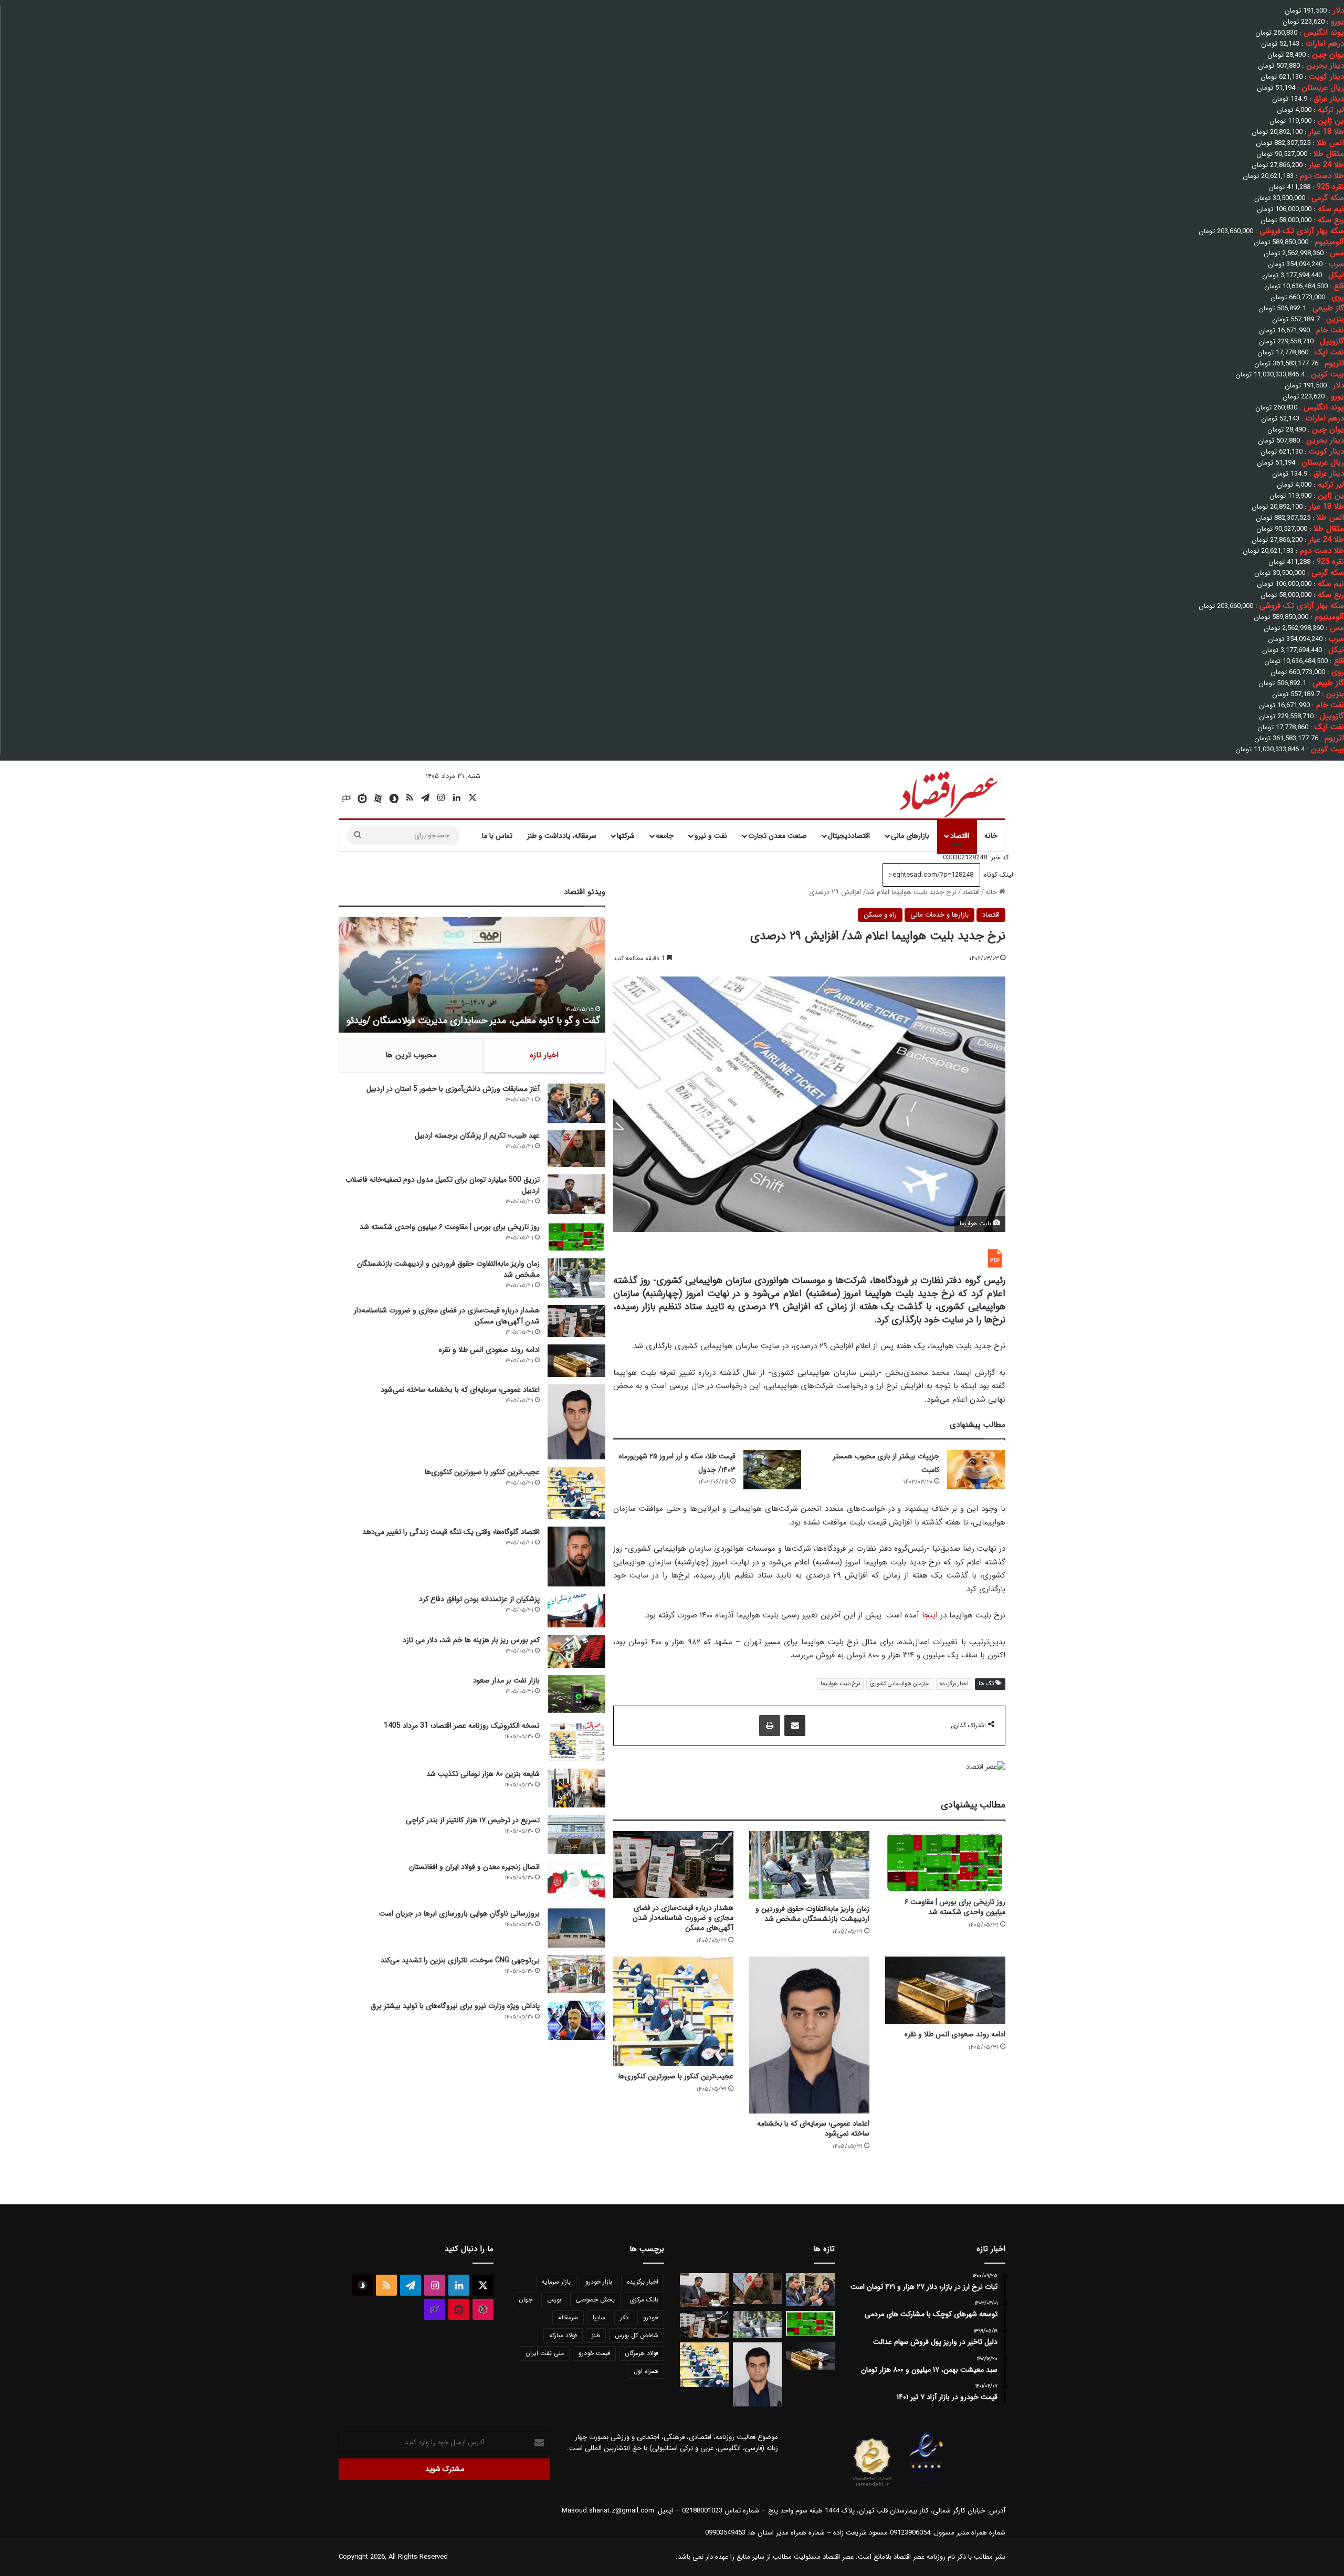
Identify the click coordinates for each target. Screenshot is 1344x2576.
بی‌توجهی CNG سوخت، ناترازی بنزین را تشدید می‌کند (460, 1960)
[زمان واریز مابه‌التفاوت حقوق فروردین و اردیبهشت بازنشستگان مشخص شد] (809, 1865)
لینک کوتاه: (997, 875)
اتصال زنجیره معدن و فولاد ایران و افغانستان (474, 1867)
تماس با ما (497, 836)
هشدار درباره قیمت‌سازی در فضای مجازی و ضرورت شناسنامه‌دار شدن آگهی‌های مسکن (683, 1918)
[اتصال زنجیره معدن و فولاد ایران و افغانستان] (576, 1881)
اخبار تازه (544, 1055)
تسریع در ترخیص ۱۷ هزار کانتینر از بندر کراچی (473, 1820)
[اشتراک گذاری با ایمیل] (795, 1726)
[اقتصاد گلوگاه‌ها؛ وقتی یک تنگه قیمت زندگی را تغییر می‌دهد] (576, 1556)
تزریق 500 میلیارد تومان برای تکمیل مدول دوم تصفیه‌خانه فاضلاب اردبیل (443, 1185)
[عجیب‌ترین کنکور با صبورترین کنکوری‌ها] (673, 2011)
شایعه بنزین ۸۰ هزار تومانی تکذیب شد (483, 1774)
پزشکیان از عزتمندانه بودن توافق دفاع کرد (479, 1599)
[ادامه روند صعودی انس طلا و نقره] (945, 1990)
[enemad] (927, 2486)
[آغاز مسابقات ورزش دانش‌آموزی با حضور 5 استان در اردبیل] (576, 1103)
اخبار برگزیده (954, 1684)
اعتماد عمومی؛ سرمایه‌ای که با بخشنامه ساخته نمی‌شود (813, 2128)
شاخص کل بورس (637, 2335)
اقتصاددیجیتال (849, 836)
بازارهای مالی (910, 836)
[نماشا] (362, 798)
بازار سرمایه (556, 2282)
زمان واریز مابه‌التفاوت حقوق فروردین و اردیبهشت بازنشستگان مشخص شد (812, 1914)
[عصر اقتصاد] (947, 792)
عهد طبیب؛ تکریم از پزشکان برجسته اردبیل (477, 1135)
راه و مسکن (880, 915)
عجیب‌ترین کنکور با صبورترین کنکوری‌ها (676, 2076)
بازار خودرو (599, 2282)
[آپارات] (378, 798)
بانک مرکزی (644, 2300)
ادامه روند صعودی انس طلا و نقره (955, 2034)
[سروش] (394, 798)
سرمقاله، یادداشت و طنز (562, 836)
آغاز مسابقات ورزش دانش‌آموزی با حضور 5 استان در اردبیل (453, 1089)
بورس (554, 2300)
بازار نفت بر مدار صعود (506, 1680)
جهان (526, 2300)
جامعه (665, 836)
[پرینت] (770, 1726)
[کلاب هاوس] (346, 798)
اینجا (930, 1615)
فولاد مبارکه (563, 2335)
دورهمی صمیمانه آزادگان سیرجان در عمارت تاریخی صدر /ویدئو (484, 1021)
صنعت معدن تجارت (778, 836)
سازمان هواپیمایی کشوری (900, 1684)
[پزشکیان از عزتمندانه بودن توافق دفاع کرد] (576, 1611)
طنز (596, 2335)
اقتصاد (960, 836)
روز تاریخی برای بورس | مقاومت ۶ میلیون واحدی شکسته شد (955, 1907)
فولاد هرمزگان (642, 2353)
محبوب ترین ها (411, 1055)
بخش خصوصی (595, 2300)
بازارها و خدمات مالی (939, 915)
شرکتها (626, 836)
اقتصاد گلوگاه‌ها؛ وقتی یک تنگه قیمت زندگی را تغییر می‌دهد (451, 1532)
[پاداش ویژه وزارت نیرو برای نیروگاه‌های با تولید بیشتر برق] (576, 2020)
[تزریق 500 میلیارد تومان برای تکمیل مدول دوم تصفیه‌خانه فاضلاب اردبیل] (576, 1194)
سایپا (599, 2317)
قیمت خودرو (594, 2353)
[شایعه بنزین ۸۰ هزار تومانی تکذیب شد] (576, 1788)
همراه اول (646, 2371)
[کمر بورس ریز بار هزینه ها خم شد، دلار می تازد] (576, 1651)
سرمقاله (568, 2317)
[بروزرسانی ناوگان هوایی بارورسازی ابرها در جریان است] (576, 1928)
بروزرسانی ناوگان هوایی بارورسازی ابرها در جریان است (459, 1913)
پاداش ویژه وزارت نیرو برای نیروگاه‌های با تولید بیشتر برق (455, 2006)
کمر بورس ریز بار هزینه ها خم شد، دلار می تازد (471, 1640)
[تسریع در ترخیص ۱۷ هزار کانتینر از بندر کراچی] (576, 1834)
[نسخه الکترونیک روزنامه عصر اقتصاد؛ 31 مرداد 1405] (576, 1741)
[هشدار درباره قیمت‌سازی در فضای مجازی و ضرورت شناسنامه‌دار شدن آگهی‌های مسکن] (673, 1864)
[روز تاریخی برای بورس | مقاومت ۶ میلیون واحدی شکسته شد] (945, 1862)
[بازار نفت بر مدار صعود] (576, 1694)
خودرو (651, 2317)
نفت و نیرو (711, 836)
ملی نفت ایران (545, 2353)
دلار (624, 2317)
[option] (472, 975)
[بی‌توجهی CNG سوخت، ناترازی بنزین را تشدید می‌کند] (576, 1974)
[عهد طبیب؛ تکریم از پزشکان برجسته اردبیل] (576, 1149)
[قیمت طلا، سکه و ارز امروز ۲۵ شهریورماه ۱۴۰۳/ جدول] (772, 1470)
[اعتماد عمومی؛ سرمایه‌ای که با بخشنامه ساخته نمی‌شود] (809, 2035)
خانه (991, 836)
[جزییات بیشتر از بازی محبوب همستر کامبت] (976, 1470)
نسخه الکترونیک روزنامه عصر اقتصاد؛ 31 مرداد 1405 (462, 1726)
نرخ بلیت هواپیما (840, 1684)
